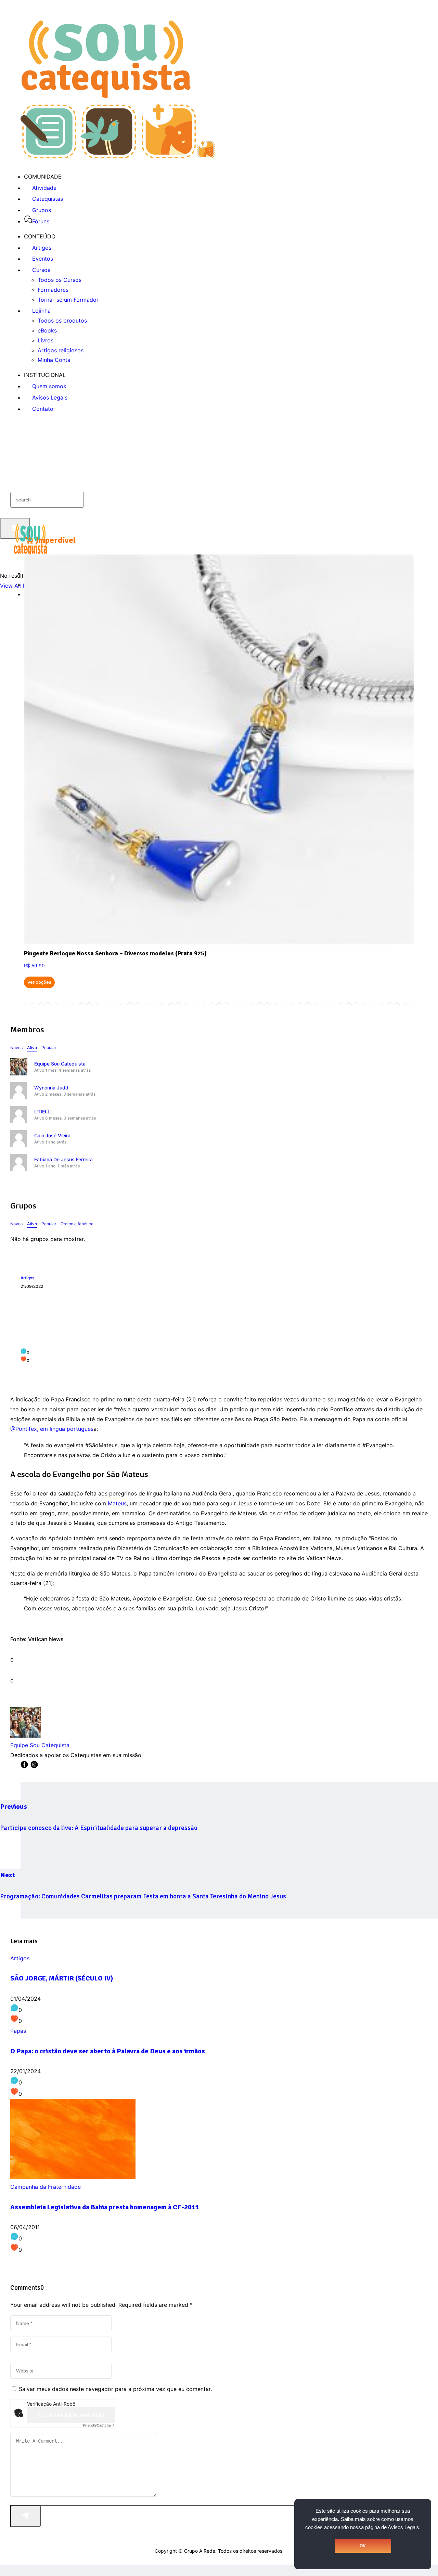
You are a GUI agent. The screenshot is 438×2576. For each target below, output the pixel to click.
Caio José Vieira (52, 1135)
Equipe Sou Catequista (60, 1064)
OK (363, 2546)
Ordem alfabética (77, 1224)
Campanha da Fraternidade (46, 2187)
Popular (49, 1048)
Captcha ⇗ (99, 2425)
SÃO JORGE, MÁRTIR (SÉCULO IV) (62, 1978)
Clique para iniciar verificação (71, 2415)
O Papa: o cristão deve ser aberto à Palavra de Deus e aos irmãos (108, 2051)
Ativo (32, 1048)
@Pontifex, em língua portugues (52, 1429)
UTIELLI (43, 1112)
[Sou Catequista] (118, 156)
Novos (16, 1048)
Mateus (117, 1503)
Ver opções (39, 982)
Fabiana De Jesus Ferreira (63, 1159)
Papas (18, 2031)
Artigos (27, 1278)
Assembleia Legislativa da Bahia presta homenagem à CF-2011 (105, 2207)
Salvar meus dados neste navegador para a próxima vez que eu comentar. (115, 2389)
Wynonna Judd (51, 1088)
